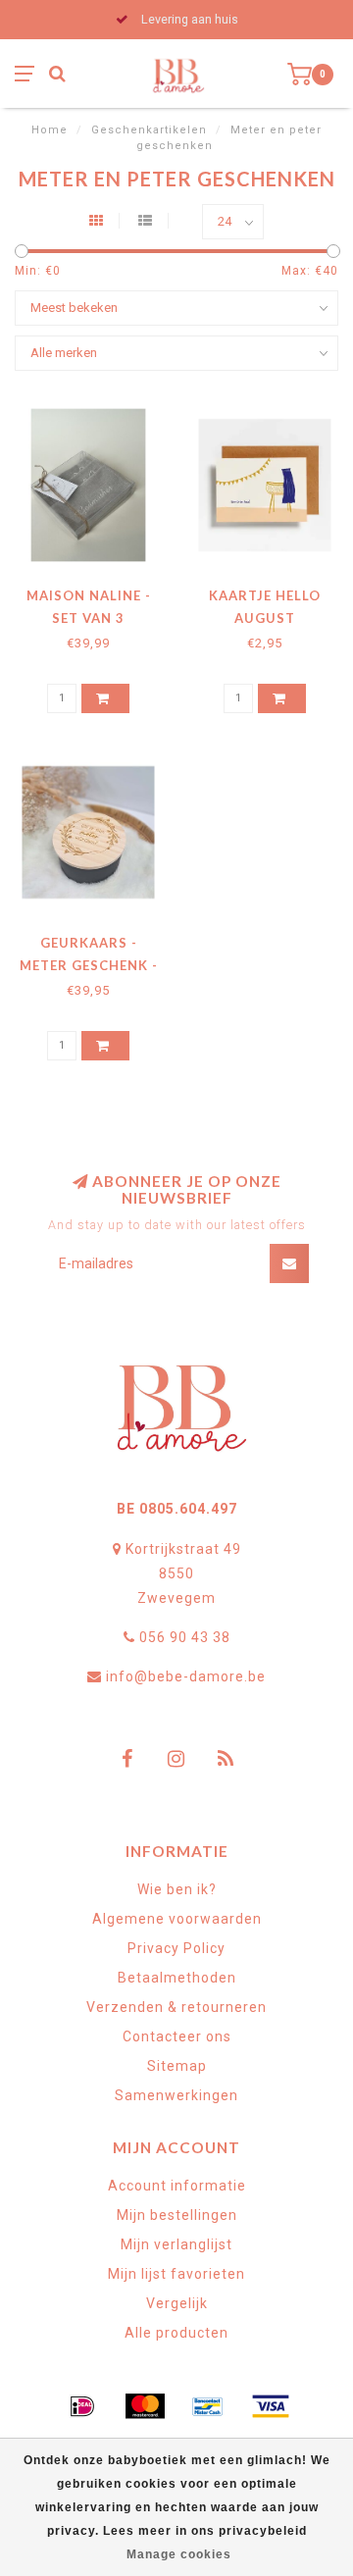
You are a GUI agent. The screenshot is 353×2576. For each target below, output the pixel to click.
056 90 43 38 (185, 1637)
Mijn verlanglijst (176, 2244)
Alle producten (176, 2333)
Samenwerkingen (176, 2095)
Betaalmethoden (177, 1978)
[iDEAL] (82, 2406)
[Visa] (271, 2406)
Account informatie (177, 2186)
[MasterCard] (145, 2406)
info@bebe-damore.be (186, 1676)
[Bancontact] (208, 2406)
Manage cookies (179, 2554)
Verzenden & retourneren (176, 2007)
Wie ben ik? (177, 1889)
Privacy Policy (176, 1948)
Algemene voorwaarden (177, 1919)
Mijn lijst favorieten (176, 2274)
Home (50, 130)
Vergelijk (177, 2303)
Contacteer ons (177, 2036)
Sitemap (177, 2066)
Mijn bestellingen (177, 2215)
